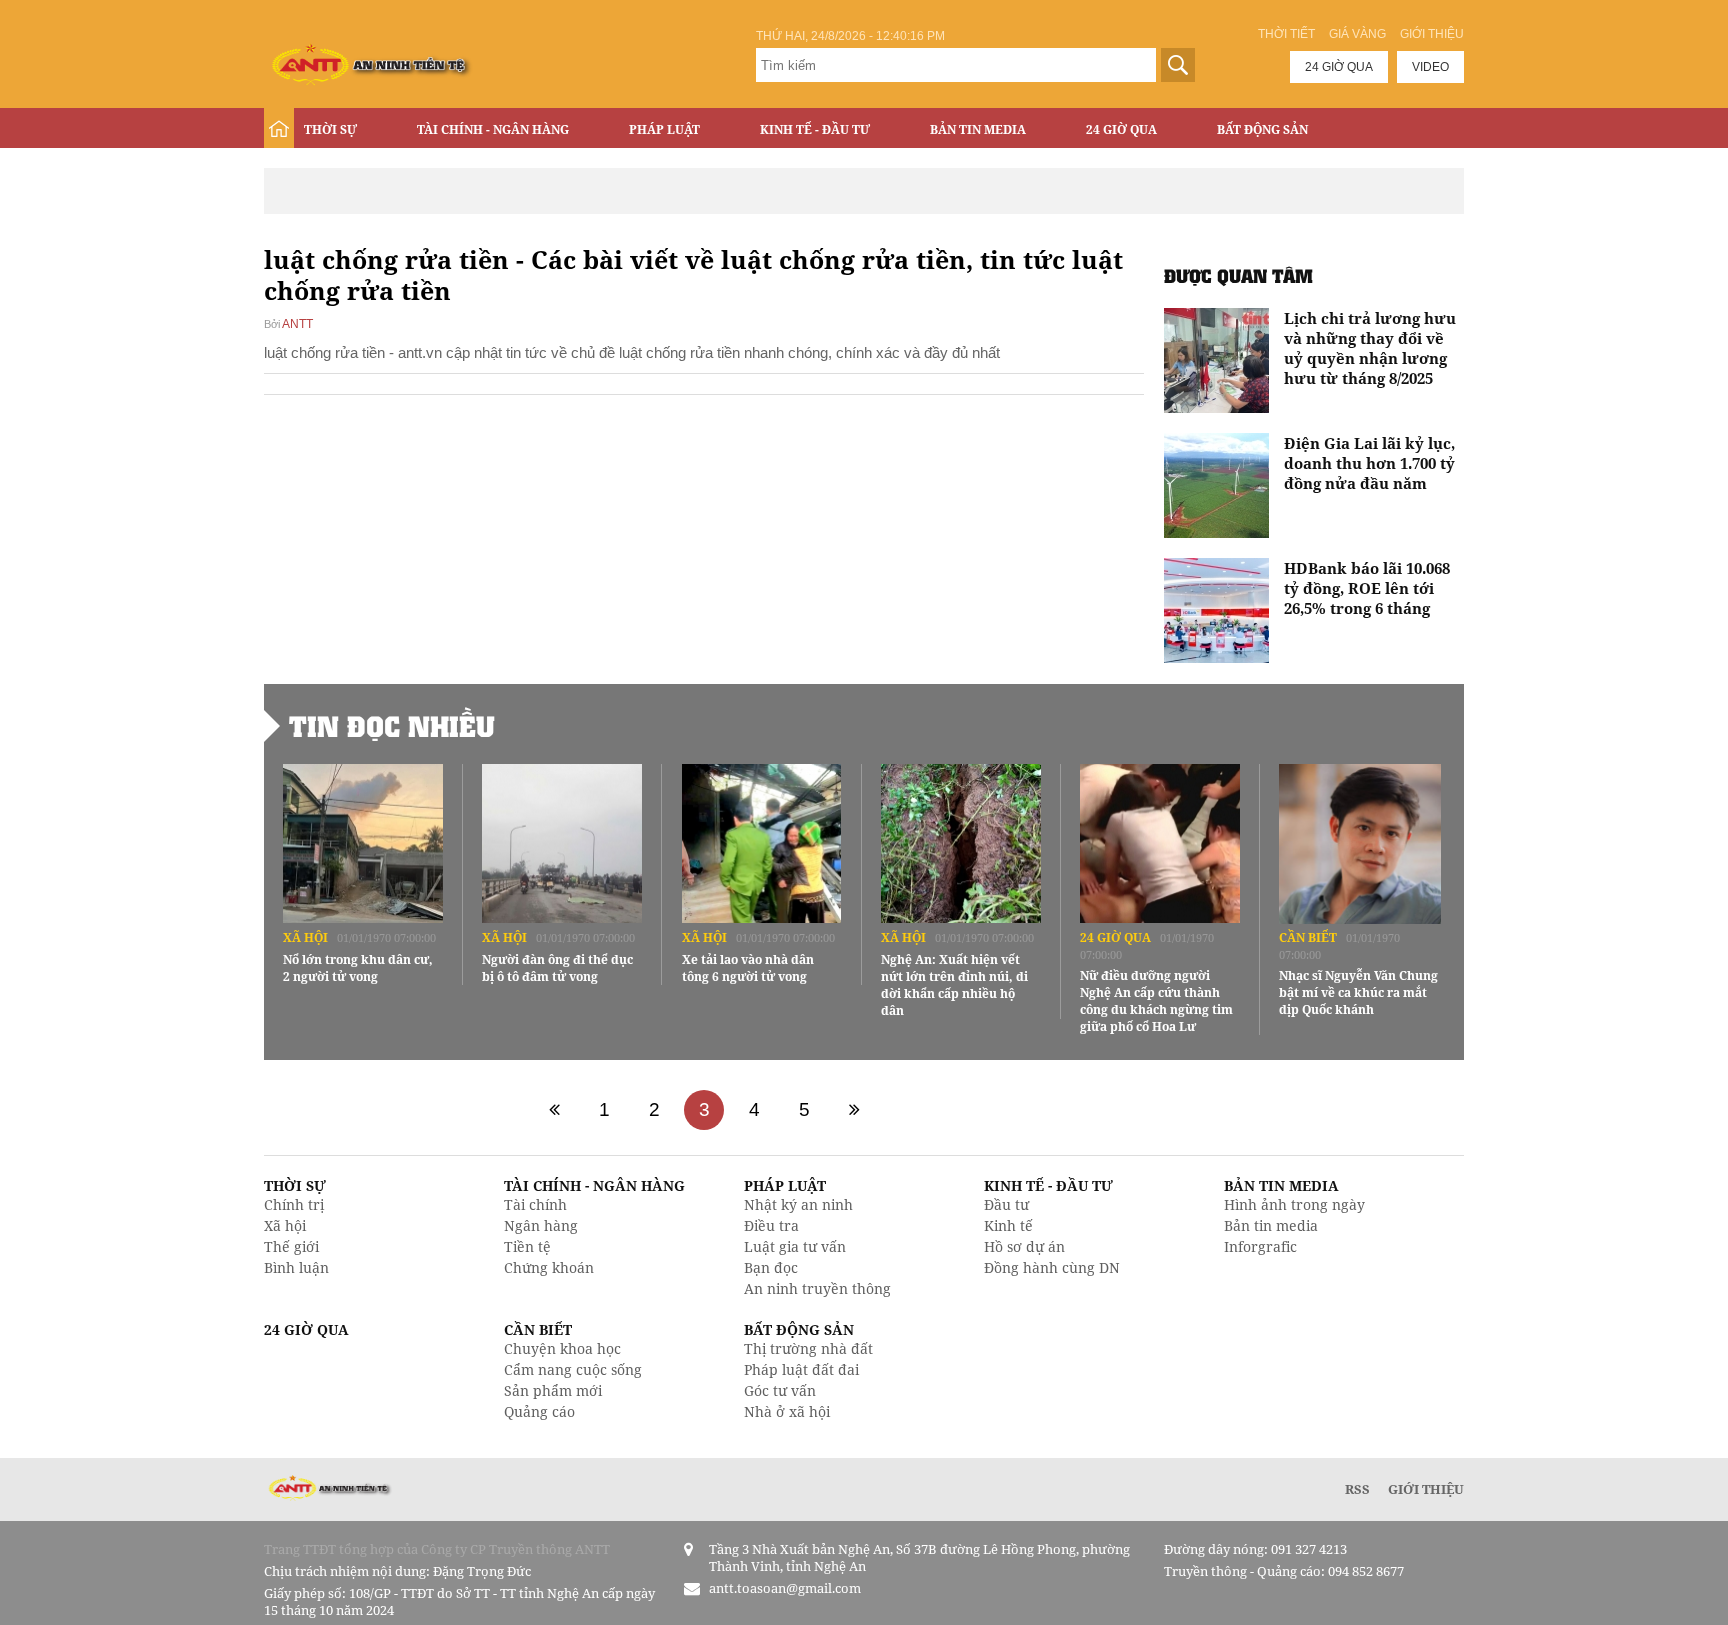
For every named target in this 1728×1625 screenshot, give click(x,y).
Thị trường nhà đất (808, 1348)
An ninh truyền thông (817, 1288)
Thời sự (330, 129)
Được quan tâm (1238, 275)
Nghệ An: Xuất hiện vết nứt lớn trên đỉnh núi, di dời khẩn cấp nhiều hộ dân (954, 985)
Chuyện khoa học (562, 1348)
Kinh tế (1008, 1225)
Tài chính (535, 1204)
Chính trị (294, 1204)
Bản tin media (1271, 1225)
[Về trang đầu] (554, 1110)
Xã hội (305, 937)
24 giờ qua (1339, 67)
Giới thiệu (1432, 34)
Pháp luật (664, 129)
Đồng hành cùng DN (1052, 1267)
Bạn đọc (771, 1267)
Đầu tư (1006, 1204)
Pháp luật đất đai (801, 1369)
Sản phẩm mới (553, 1390)
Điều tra (771, 1225)
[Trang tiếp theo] (854, 1110)
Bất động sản (1262, 129)
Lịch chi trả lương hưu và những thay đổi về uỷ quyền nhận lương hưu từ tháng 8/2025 (1370, 348)
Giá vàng (1357, 34)
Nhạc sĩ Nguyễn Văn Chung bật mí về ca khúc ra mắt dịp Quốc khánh (1358, 992)
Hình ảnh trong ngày (1294, 1204)
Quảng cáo (539, 1411)
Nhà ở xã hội (787, 1411)
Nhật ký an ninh (798, 1204)
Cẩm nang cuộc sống (573, 1369)
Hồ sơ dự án (1024, 1246)
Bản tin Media (978, 129)
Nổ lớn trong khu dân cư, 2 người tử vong (358, 968)
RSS (1357, 1489)
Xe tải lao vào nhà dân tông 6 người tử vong (748, 968)
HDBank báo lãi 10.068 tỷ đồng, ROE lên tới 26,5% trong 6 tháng (1367, 588)
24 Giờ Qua (1121, 129)
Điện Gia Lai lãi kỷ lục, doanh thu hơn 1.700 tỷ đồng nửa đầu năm (1369, 463)
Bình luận (296, 1267)
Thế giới (291, 1246)
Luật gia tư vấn (795, 1246)
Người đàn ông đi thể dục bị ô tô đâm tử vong (557, 968)
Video (1430, 67)
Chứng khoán (549, 1267)
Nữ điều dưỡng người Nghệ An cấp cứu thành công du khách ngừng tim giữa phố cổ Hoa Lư (1156, 1001)
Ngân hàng (541, 1225)
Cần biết (1308, 937)
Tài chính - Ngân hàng (493, 129)
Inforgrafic (1260, 1246)
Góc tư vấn (780, 1390)
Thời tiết (1286, 34)
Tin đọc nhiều (392, 726)
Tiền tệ (527, 1246)
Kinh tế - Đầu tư (815, 129)
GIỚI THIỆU (1426, 1489)
